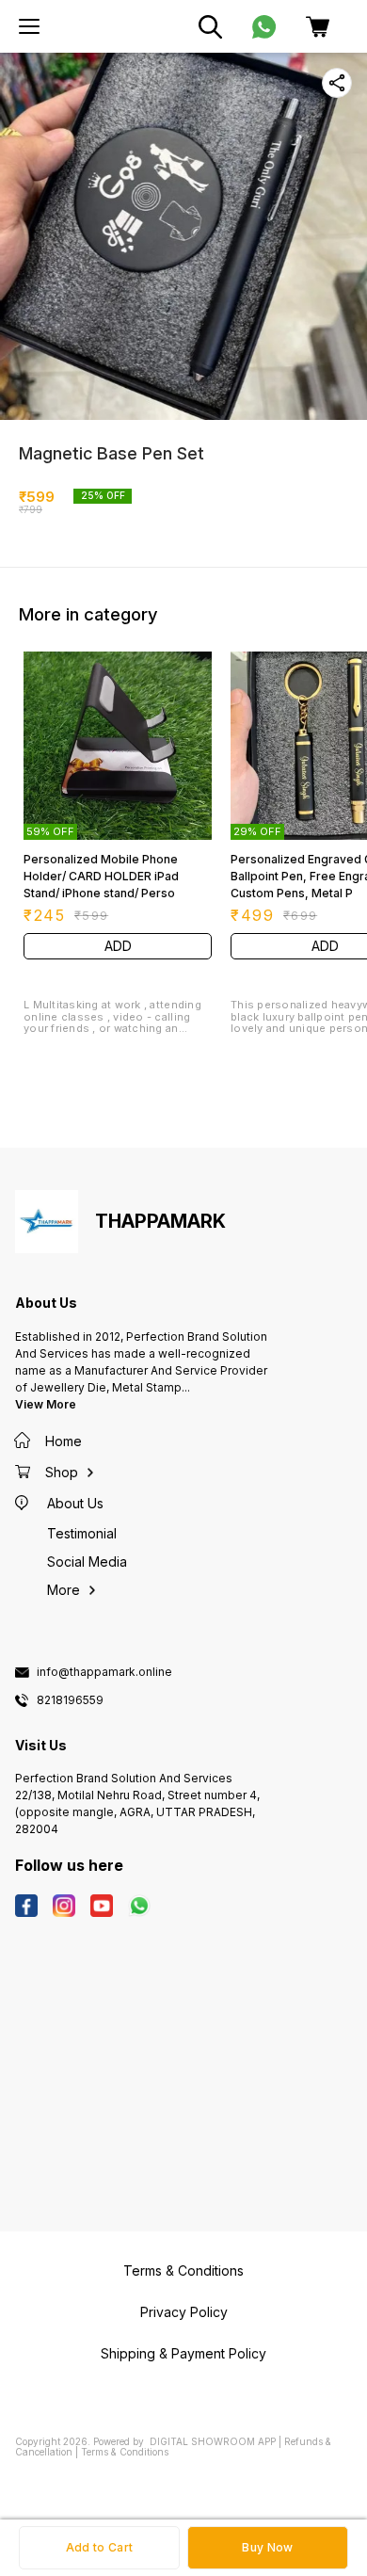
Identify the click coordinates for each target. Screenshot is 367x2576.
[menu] (29, 26)
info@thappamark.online (104, 1672)
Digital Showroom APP (213, 2441)
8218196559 (70, 1700)
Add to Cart (99, 2547)
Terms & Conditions (125, 2452)
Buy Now (267, 2547)
